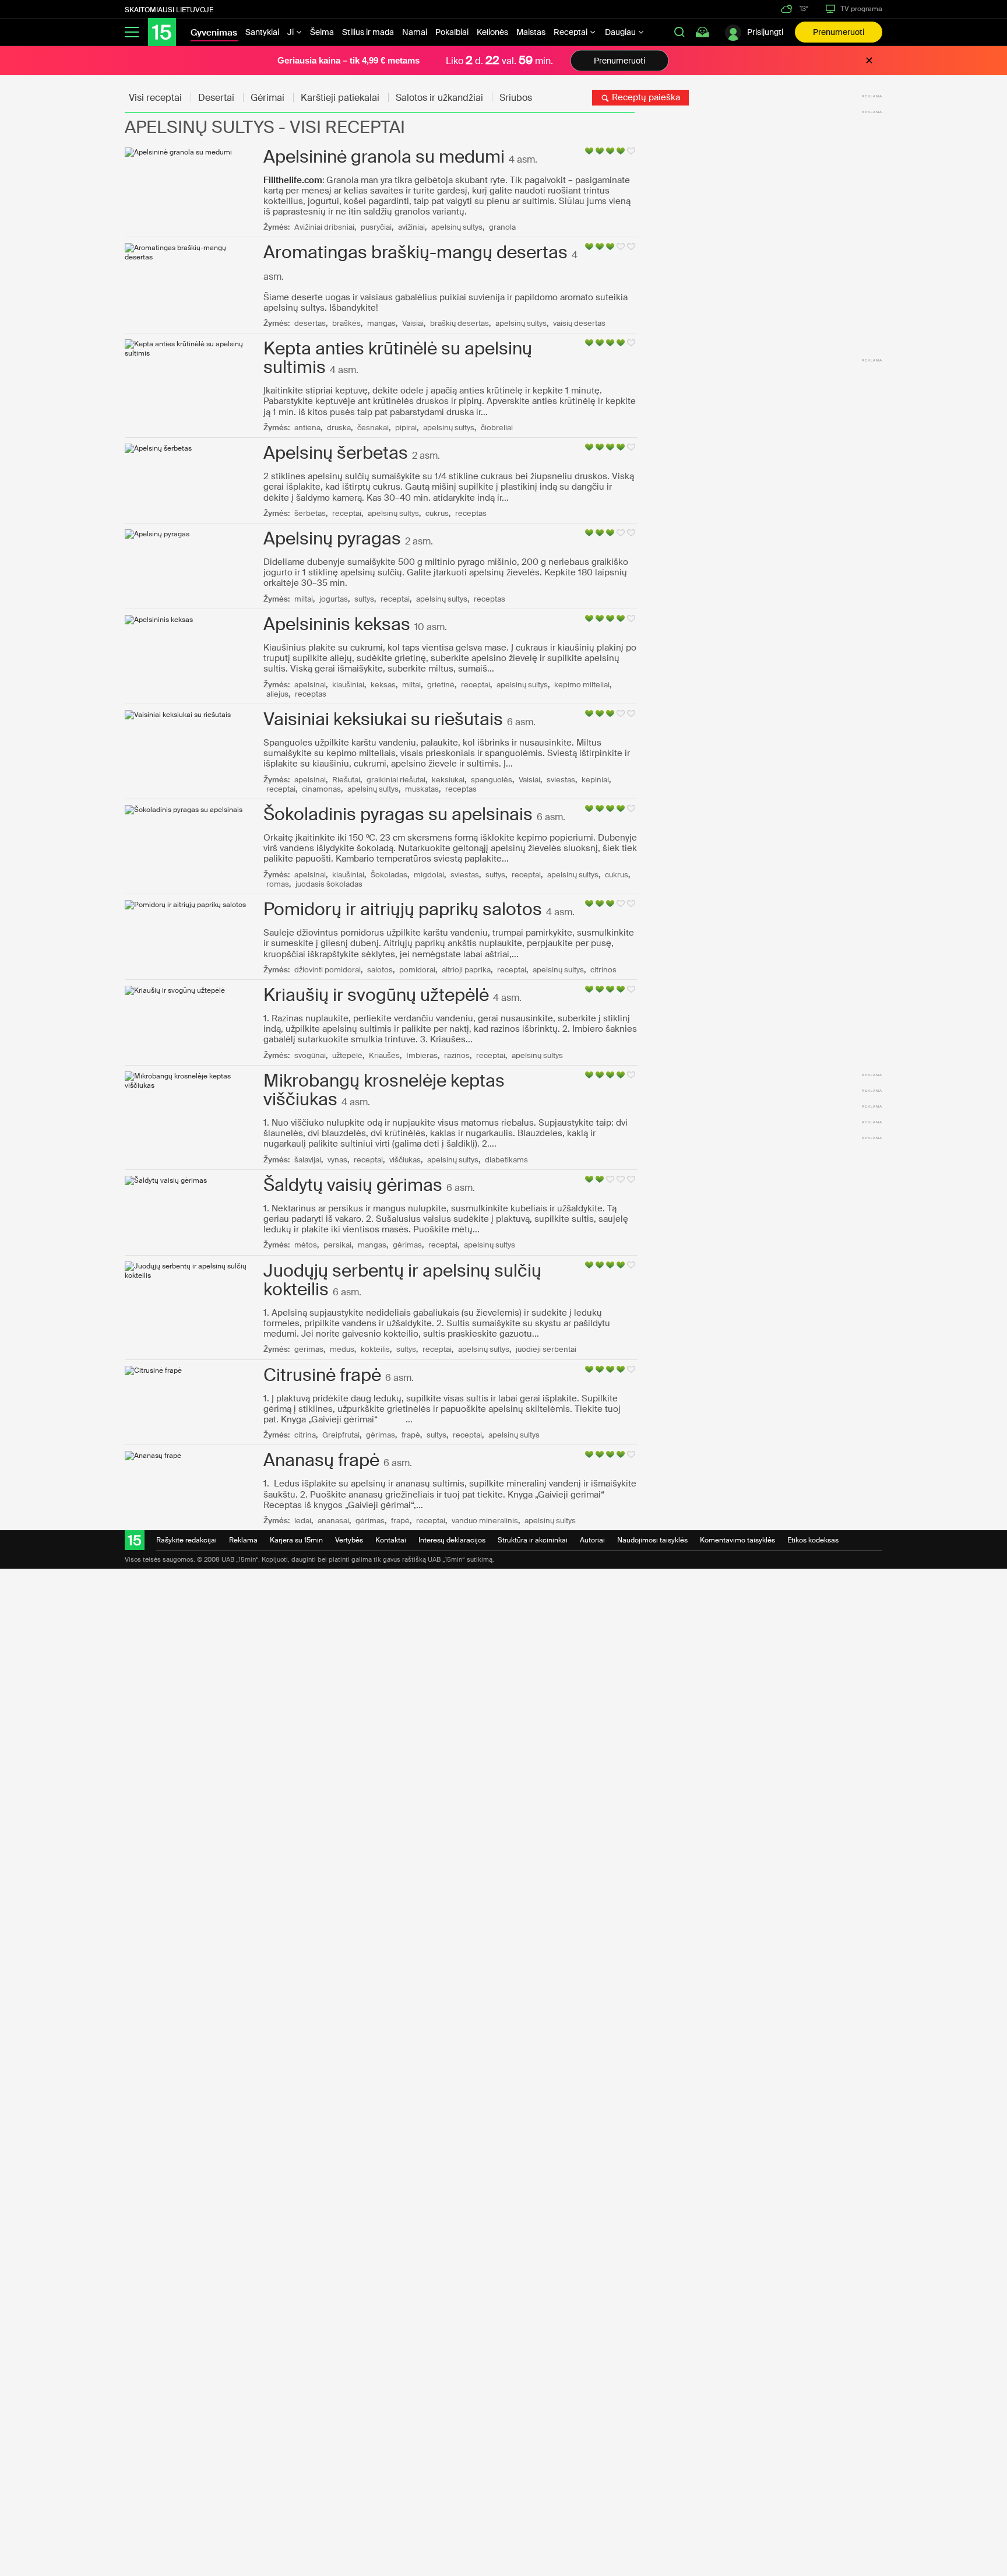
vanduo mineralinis (485, 1521)
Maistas (531, 32)
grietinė (441, 685)
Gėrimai (267, 98)
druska (339, 428)
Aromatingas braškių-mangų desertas (416, 252)
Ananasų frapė (321, 1460)
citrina (305, 1435)
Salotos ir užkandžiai (439, 98)
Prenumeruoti (839, 32)
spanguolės (492, 780)
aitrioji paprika (466, 970)
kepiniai (595, 780)
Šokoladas (389, 875)
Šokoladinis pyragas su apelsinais (398, 814)
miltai (304, 599)
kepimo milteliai (582, 685)
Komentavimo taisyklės (737, 1540)
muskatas (422, 789)
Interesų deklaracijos (452, 1540)
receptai (347, 513)
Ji (291, 32)
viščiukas (405, 1160)
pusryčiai (376, 227)
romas (278, 884)
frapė (411, 1435)
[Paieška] (679, 32)
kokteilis (375, 1349)
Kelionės (492, 32)
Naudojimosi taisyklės (652, 1540)
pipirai (406, 428)
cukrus (437, 513)
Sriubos (516, 98)
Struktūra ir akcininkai (533, 1540)
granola (502, 227)
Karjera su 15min (296, 1540)
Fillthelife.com (293, 180)
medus (342, 1349)
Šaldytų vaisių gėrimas (353, 1185)
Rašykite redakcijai (186, 1540)
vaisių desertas (579, 323)
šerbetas (310, 513)
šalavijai (308, 1160)
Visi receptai (155, 98)
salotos (380, 970)
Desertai (216, 98)
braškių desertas (460, 323)
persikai (337, 1245)
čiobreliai (497, 428)
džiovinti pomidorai (328, 970)
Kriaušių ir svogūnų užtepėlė (376, 995)
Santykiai (262, 32)
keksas (383, 685)
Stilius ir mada (368, 32)
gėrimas (407, 1245)
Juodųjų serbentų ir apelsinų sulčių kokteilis (402, 1280)
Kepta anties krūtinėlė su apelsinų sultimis (398, 358)
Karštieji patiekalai (340, 98)
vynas (337, 1160)
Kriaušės (384, 1055)
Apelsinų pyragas (332, 538)
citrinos (603, 970)
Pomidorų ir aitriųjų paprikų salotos (403, 909)
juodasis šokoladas (329, 884)
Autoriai (592, 1540)
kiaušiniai (348, 685)
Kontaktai (391, 1540)
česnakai (373, 428)
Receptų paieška (645, 97)
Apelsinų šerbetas (336, 453)
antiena (307, 428)
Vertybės (349, 1540)
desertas (310, 323)
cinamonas (321, 789)
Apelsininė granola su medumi (384, 157)
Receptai (571, 32)
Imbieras (422, 1055)
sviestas (561, 780)
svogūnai (310, 1055)
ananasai (333, 1521)
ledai (303, 1521)
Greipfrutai (341, 1435)
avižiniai (411, 227)
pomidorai (417, 970)
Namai (415, 32)
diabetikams (506, 1160)
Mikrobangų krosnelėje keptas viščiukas (384, 1090)
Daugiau (621, 32)
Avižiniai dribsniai (324, 227)
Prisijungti (765, 32)
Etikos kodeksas (813, 1540)
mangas (381, 323)
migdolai (429, 875)
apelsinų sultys (457, 227)
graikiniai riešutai (396, 780)
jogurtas (334, 599)
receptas (471, 513)
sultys (364, 599)
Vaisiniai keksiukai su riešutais (383, 719)
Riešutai (346, 780)
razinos (457, 1055)
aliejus (277, 694)
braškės (346, 323)
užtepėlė (347, 1055)
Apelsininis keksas (337, 624)
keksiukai (448, 780)
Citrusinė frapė (322, 1375)
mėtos (306, 1245)
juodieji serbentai (546, 1349)
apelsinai (310, 685)
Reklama (243, 1540)
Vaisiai (413, 323)
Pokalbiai (452, 32)
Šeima (322, 32)
